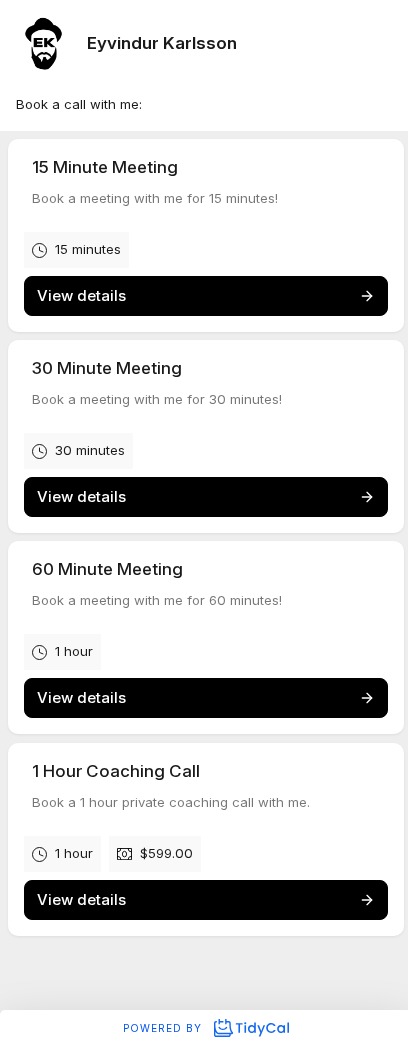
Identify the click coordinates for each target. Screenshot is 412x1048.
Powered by (164, 1028)
